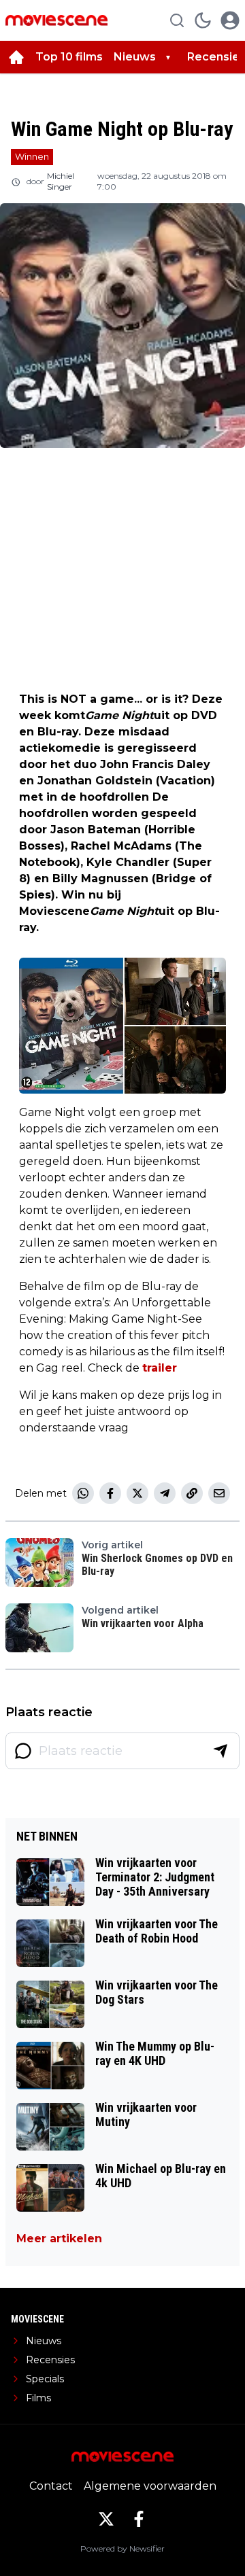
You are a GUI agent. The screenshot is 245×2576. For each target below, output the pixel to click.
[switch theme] (203, 20)
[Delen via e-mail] (219, 1493)
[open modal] (230, 20)
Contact (51, 2486)
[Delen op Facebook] (110, 1493)
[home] (16, 57)
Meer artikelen (59, 2239)
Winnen (32, 156)
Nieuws (135, 57)
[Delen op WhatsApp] (83, 1493)
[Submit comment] (220, 1751)
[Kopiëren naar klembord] (192, 1493)
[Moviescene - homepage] (56, 20)
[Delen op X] (137, 1493)
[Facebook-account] (139, 2519)
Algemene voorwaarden (150, 2486)
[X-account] (106, 2519)
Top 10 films (69, 57)
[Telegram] (165, 1493)
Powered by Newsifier (122, 2548)
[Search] (177, 20)
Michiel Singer (61, 181)
